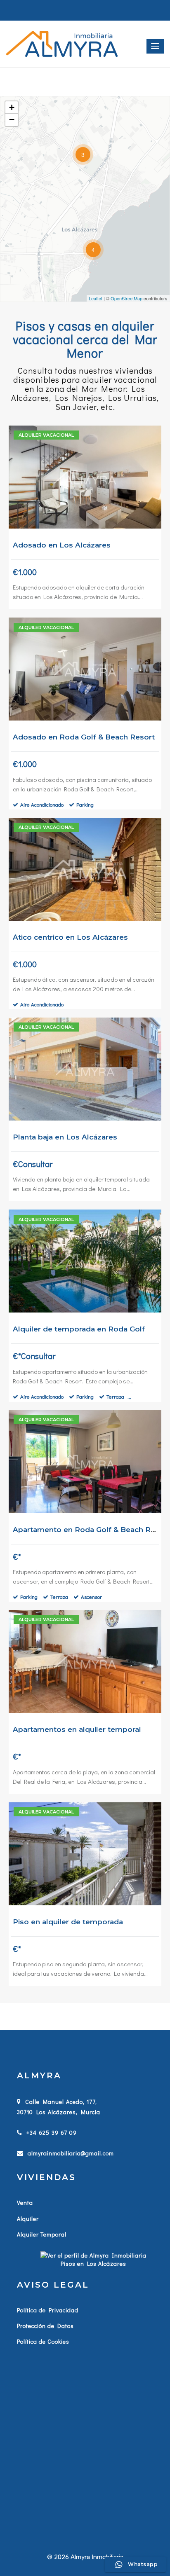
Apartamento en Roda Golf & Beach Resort (91, 1530)
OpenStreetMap (126, 298)
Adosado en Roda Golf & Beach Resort (84, 737)
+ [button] (12, 107)
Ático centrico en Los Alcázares (70, 937)
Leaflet (96, 298)
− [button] (12, 120)
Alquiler (28, 2219)
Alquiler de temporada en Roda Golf (79, 1329)
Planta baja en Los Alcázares (65, 1137)
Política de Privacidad (48, 2310)
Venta (25, 2203)
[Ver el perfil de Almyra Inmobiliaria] (93, 2254)
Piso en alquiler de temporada (68, 1922)
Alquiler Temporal (42, 2234)
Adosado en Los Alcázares (62, 545)
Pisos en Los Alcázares (93, 2264)
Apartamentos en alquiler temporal (77, 1729)
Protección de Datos (45, 2326)
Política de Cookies (43, 2341)
